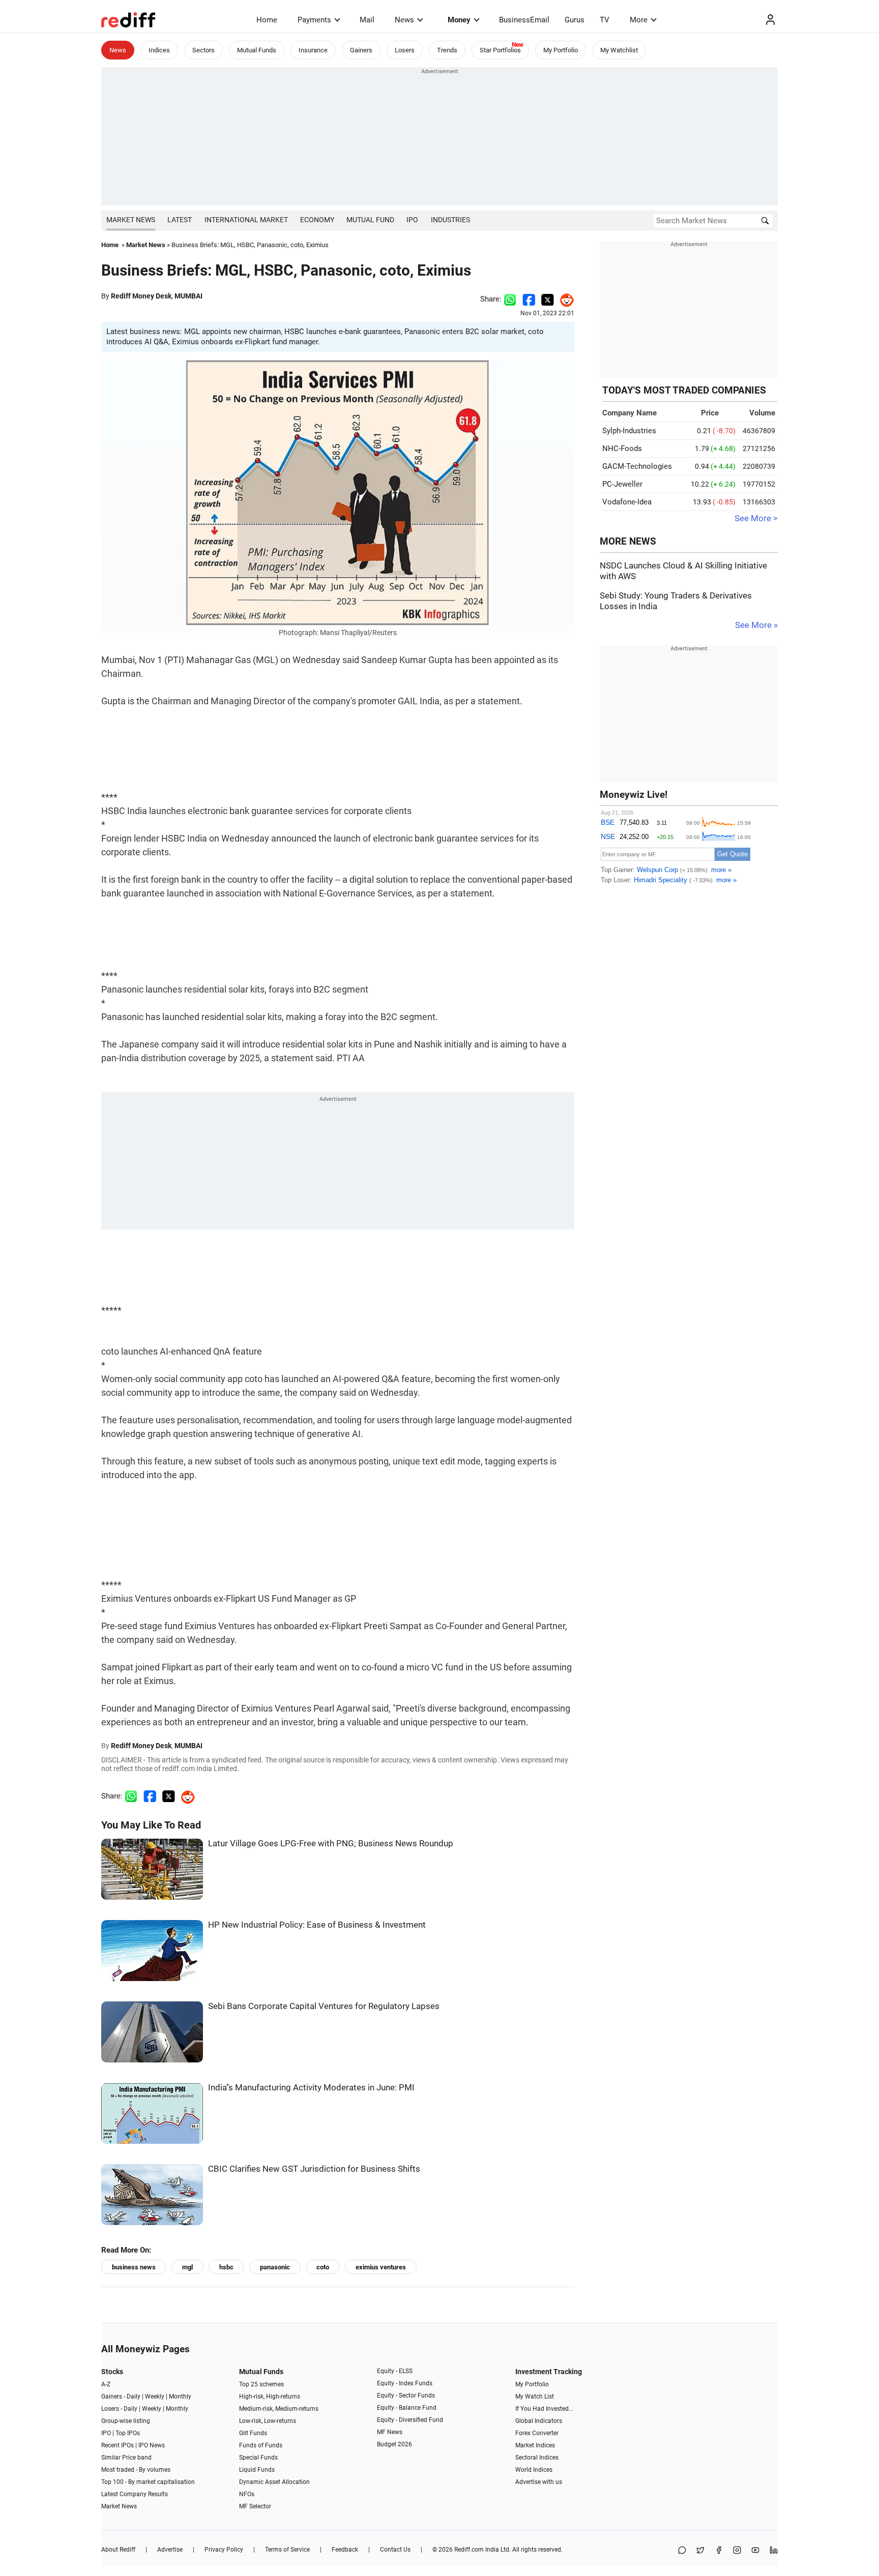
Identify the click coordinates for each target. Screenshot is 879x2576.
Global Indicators (539, 2421)
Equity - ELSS (395, 2371)
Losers (405, 50)
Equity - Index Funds (405, 2383)
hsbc (226, 2267)
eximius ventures (381, 2267)
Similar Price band (126, 2458)
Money (459, 20)
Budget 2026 (394, 2444)
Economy (317, 220)
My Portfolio (561, 50)
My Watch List (535, 2397)
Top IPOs (128, 2433)
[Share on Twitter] (548, 299)
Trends (447, 50)
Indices (159, 50)
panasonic (275, 2267)
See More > (756, 518)
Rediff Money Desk (141, 296)
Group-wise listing (126, 2421)
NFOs (247, 2494)
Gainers (361, 50)
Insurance (313, 50)
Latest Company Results (135, 2494)
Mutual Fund (370, 220)
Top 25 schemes (261, 2384)
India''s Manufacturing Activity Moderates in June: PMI (311, 2088)
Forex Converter (537, 2433)
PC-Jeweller (622, 484)
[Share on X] (700, 2551)
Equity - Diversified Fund (410, 2420)
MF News (390, 2432)
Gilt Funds (253, 2433)
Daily (134, 2397)
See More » (756, 625)
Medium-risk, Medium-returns (279, 2409)
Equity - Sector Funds (406, 2395)
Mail (367, 20)
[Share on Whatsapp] (510, 299)
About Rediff (118, 2550)
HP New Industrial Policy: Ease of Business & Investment (317, 1925)
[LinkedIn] (774, 2551)
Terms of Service (287, 2550)
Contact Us (395, 2550)
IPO (412, 220)
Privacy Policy (224, 2550)
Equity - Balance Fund (407, 2408)
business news (134, 2267)
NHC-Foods (622, 448)
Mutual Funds (257, 50)
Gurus (575, 20)
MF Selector (255, 2506)
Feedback (345, 2550)
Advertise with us (539, 2482)
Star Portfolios (500, 50)
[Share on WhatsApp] (682, 2551)
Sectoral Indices (537, 2458)
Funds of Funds (261, 2445)
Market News (131, 220)
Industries (450, 220)
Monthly (180, 2397)
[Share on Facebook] (529, 299)
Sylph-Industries (629, 431)
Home (267, 20)
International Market (246, 220)
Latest (180, 220)
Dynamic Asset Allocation (274, 2482)
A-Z (106, 2384)
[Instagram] (737, 2551)
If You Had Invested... (544, 2409)
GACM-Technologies (637, 466)
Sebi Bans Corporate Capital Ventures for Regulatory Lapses (324, 2006)
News (404, 20)
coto (323, 2267)
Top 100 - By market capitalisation (148, 2482)
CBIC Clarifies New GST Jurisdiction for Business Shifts (314, 2169)
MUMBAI (188, 296)
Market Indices (535, 2445)
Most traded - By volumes (136, 2470)
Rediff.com (469, 2550)
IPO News (152, 2445)
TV (605, 20)
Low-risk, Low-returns (268, 2421)
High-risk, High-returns (270, 2397)
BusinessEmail (524, 20)
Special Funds (258, 2458)
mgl (187, 2267)
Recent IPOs (118, 2445)
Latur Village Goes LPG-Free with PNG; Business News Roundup (331, 1844)
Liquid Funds (257, 2470)
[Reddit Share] (564, 299)
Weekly (155, 2397)
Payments (314, 20)
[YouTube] (755, 2551)
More (639, 20)
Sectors (203, 50)
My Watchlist (619, 50)
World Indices (534, 2470)
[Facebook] (719, 2551)
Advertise (170, 2550)
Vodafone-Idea (627, 502)
